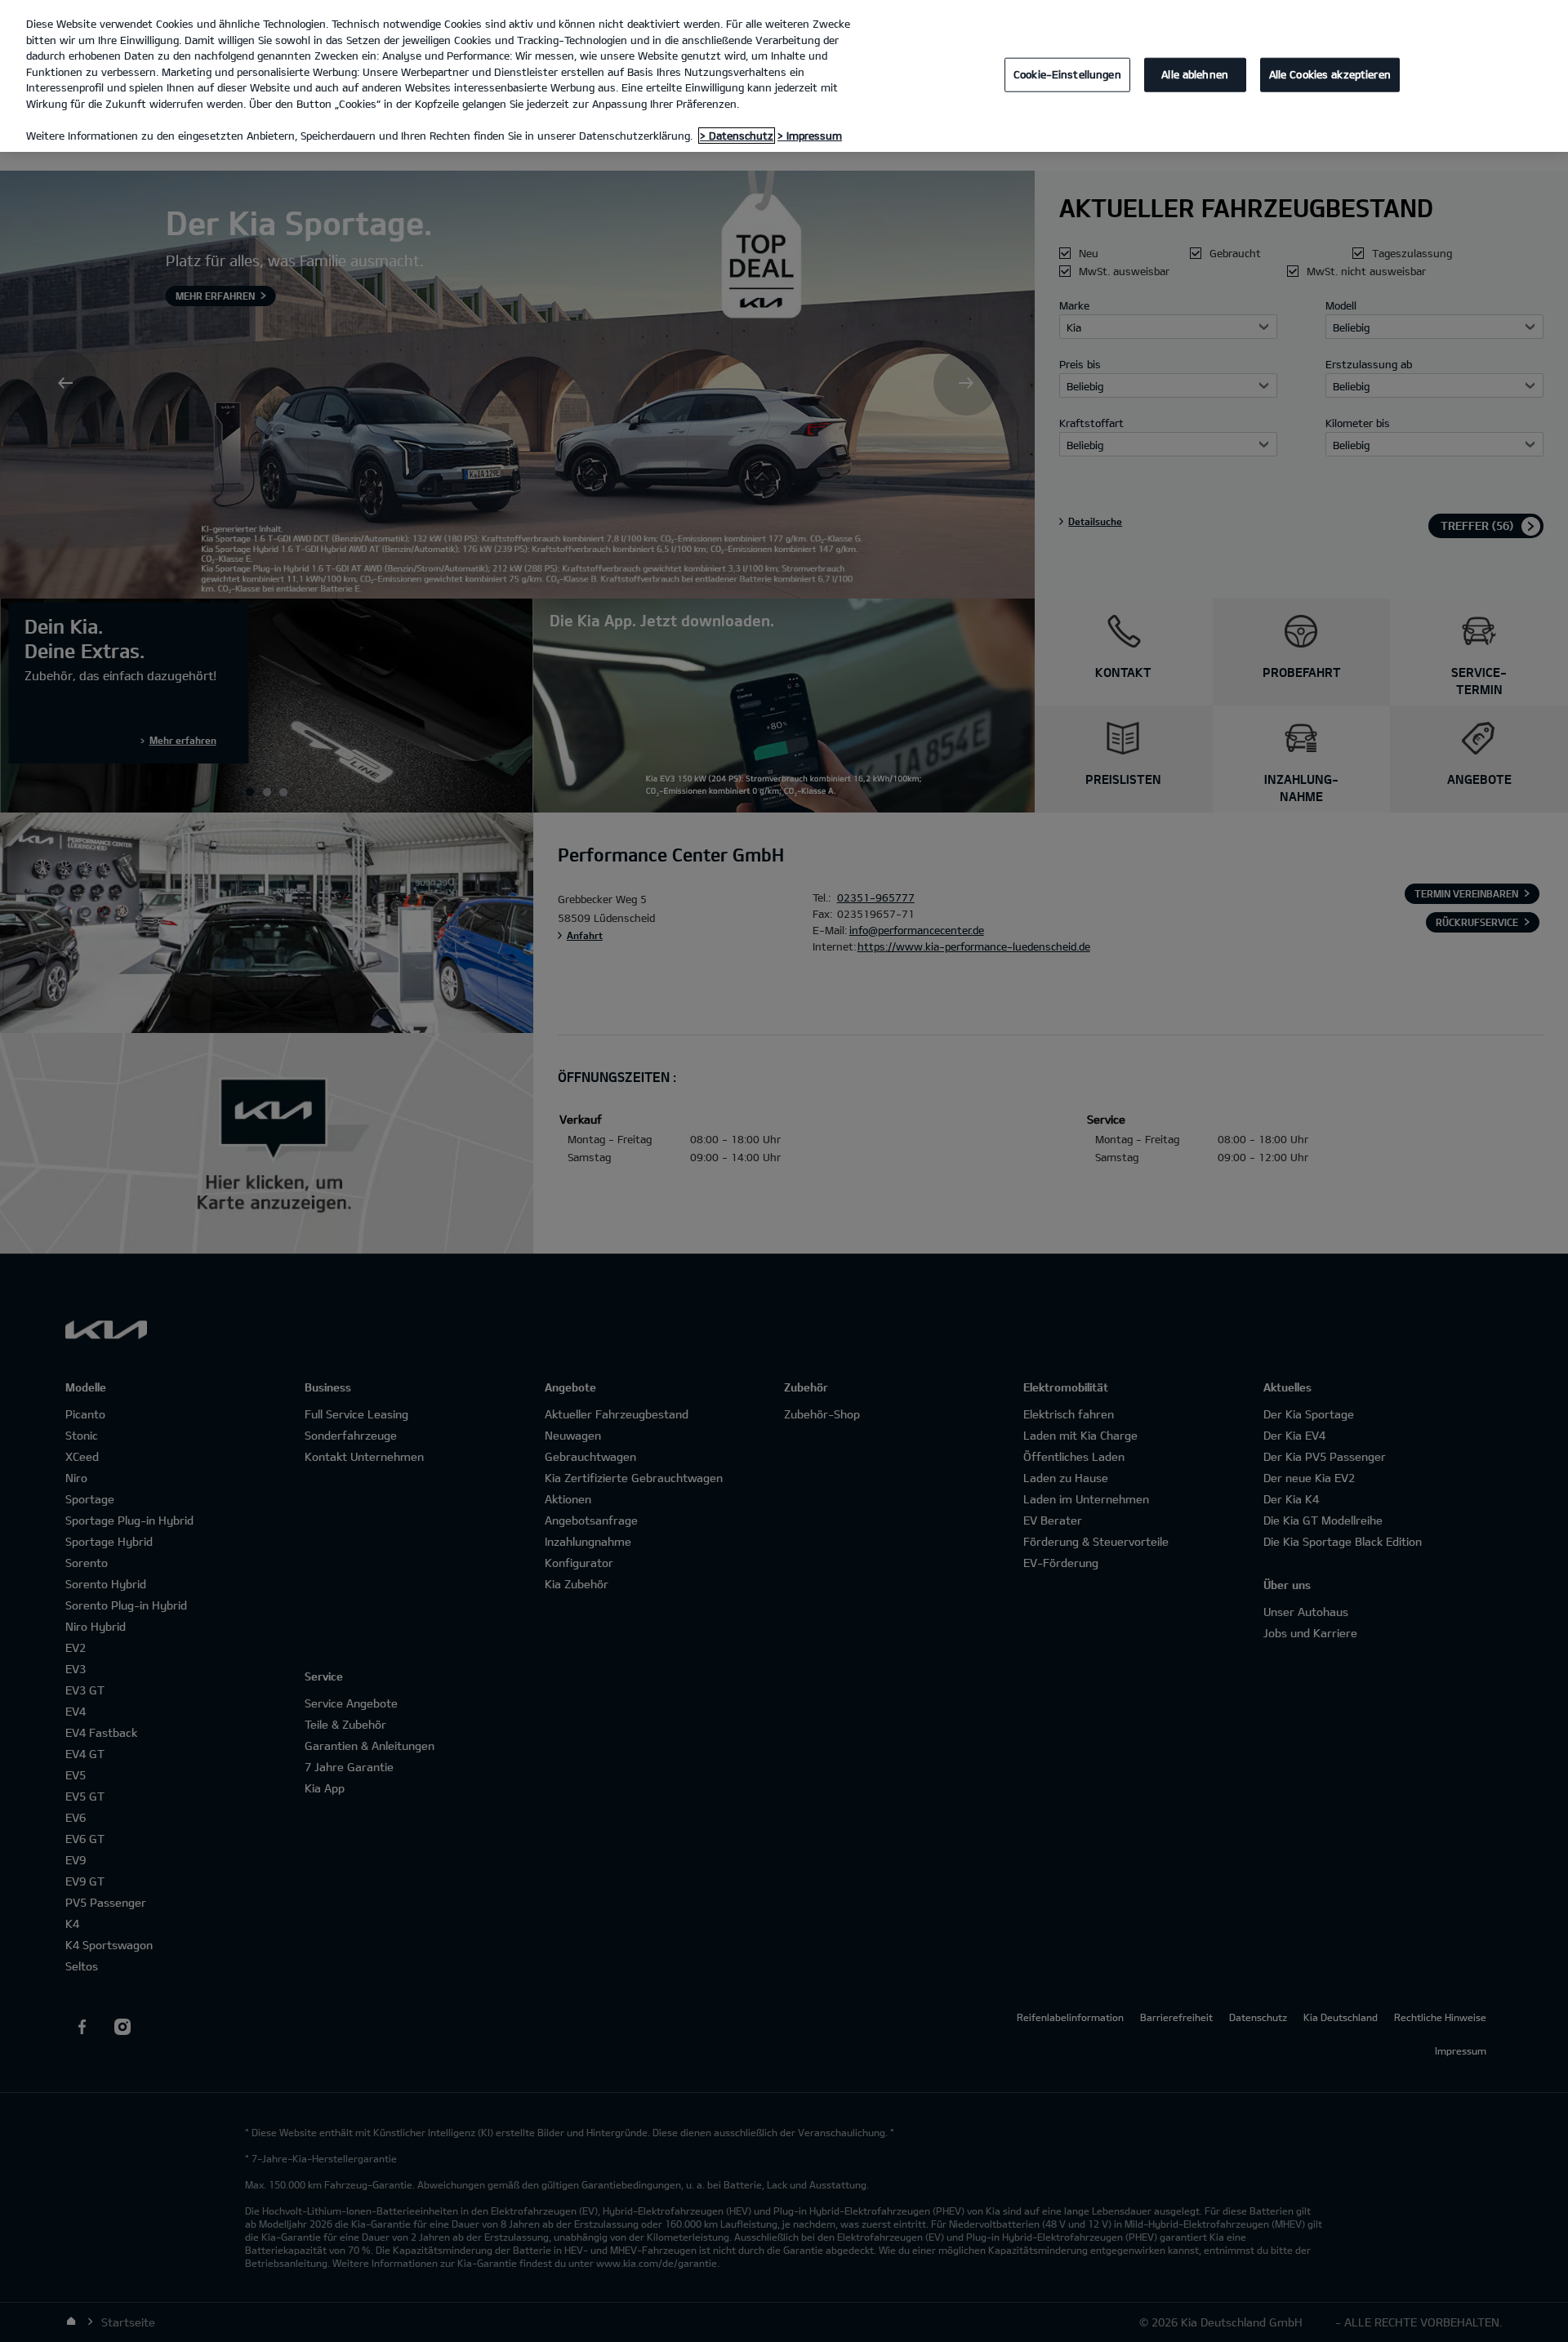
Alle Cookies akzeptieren (1330, 74)
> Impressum (810, 136)
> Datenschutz (737, 136)
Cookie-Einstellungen (1067, 74)
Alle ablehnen (1195, 74)
